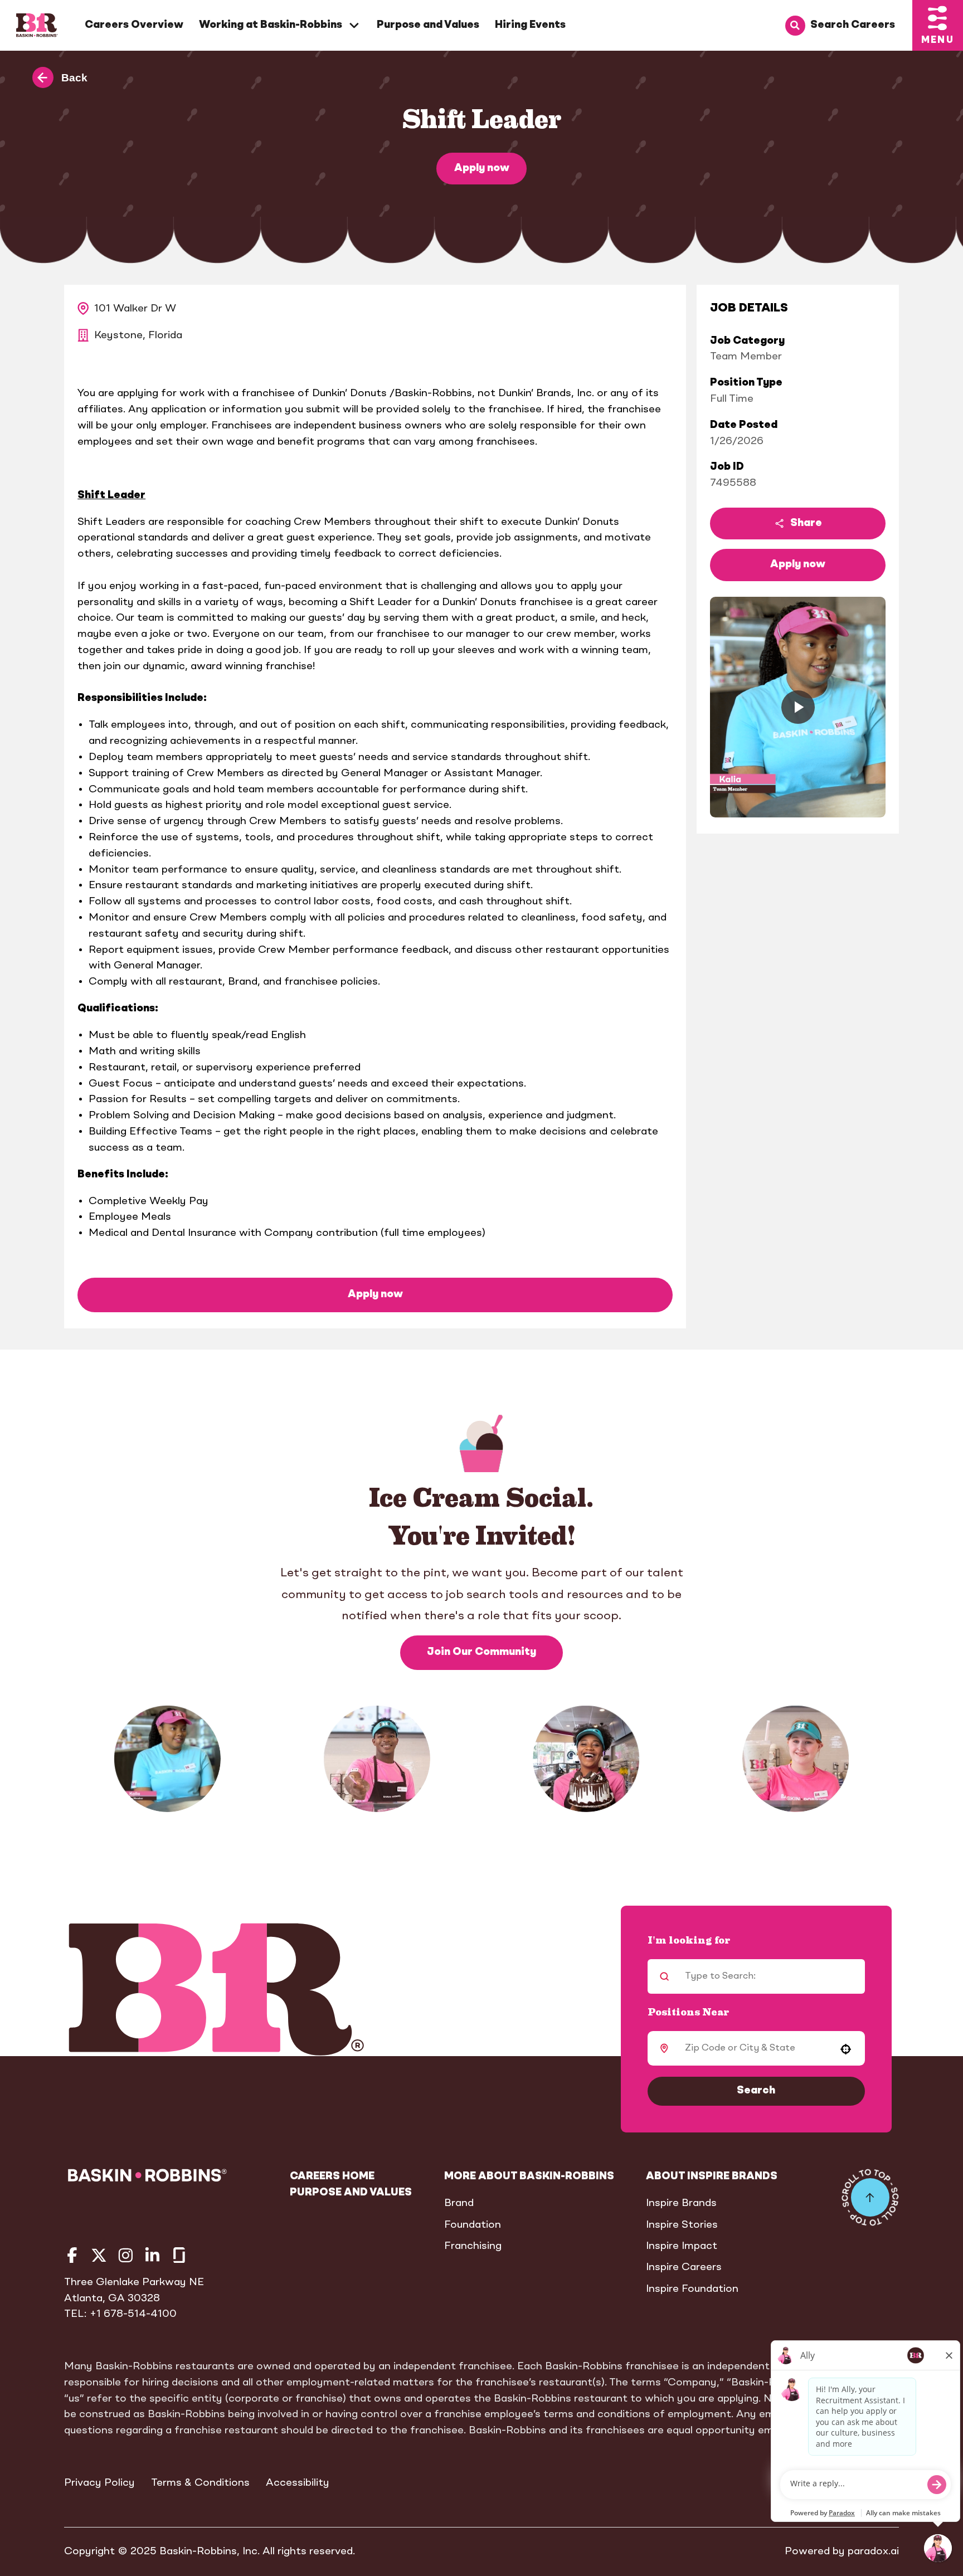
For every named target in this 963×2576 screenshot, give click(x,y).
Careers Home (332, 2176)
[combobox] (753, 2048)
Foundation (473, 2225)
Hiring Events (530, 25)
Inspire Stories (682, 2225)
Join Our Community (481, 1652)
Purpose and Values (428, 25)
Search (756, 2091)
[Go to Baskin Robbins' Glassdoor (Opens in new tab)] (179, 2255)
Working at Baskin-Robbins (271, 25)
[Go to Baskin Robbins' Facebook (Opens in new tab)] (72, 2255)
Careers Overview (134, 25)
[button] (798, 707)
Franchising (473, 2246)
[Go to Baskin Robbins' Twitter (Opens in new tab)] (99, 2255)
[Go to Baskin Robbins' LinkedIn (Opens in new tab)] (152, 2255)
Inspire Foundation (692, 2289)
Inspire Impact (682, 2246)
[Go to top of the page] (870, 2197)
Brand (459, 2203)
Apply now (482, 168)
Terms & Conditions (200, 2483)
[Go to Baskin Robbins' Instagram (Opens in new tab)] (126, 2255)
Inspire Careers (684, 2267)
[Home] (37, 25)
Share (806, 523)
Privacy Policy (99, 2483)
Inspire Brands (681, 2203)
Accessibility (298, 2483)
